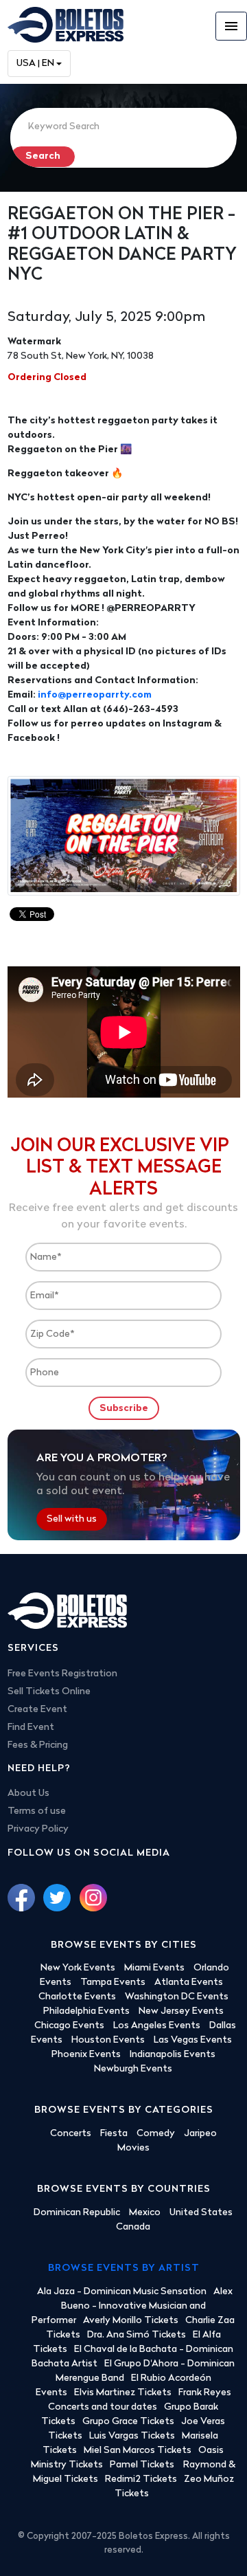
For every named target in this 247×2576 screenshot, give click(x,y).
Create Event (37, 1710)
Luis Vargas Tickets (132, 2436)
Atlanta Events (189, 1983)
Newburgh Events (133, 2069)
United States (201, 2213)
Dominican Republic (77, 2213)
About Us (28, 1794)
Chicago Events (69, 2026)
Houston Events (108, 2040)
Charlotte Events (77, 1997)
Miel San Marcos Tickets (138, 2451)
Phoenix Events (86, 2055)
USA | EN (35, 64)
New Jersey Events (181, 2011)
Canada (133, 2227)
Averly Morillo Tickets (131, 2321)
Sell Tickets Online (49, 1692)
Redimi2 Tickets (141, 2479)
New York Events (78, 1968)
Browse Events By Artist (124, 2268)
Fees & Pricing (38, 1745)
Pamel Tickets (143, 2465)
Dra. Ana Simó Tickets (137, 2335)
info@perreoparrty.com (95, 695)
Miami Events (154, 1968)
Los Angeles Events (157, 2026)
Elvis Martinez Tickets (123, 2393)
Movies (133, 2148)
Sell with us (72, 1519)
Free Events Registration (62, 1674)
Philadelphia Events (86, 2011)
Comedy (156, 2134)
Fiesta (114, 2134)
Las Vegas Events (193, 2040)
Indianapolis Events (173, 2055)
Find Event (31, 1728)
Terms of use (37, 1811)
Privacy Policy (38, 1829)
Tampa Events (113, 1983)
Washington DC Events (177, 1997)
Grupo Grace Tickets (128, 2422)
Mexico (145, 2213)
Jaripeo (200, 2134)
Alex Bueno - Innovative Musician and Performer (132, 2306)
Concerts (71, 2134)
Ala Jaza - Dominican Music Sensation (122, 2292)
